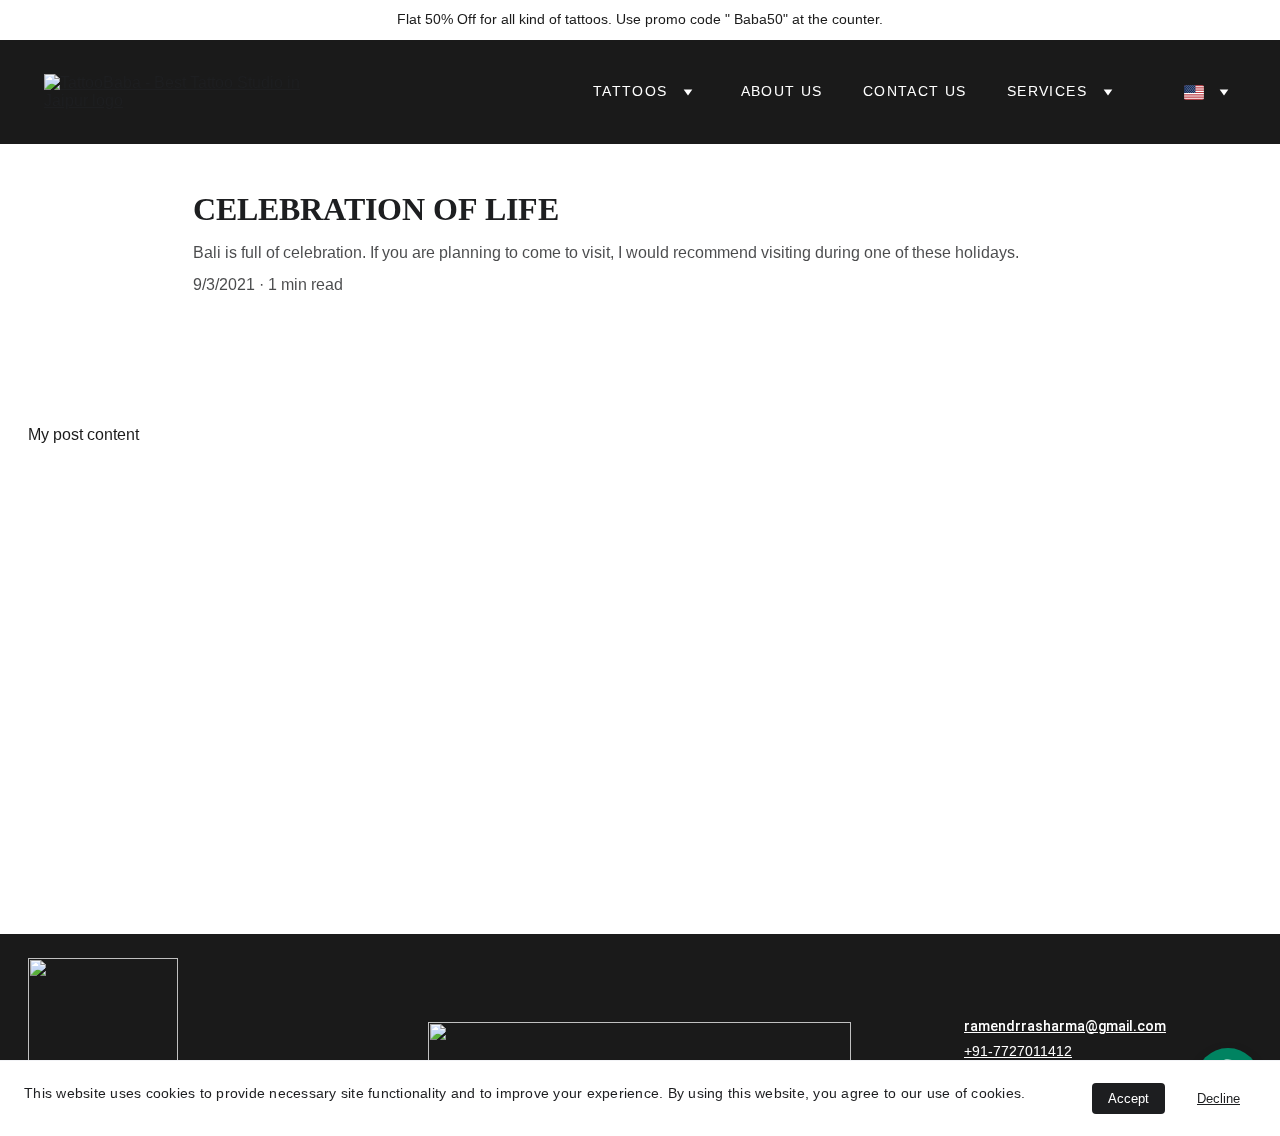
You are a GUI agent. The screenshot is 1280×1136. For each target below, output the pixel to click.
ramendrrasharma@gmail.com (1065, 1026)
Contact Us (915, 91)
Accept (1128, 1098)
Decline (1218, 1098)
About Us (782, 91)
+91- (978, 1051)
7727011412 (1032, 1051)
